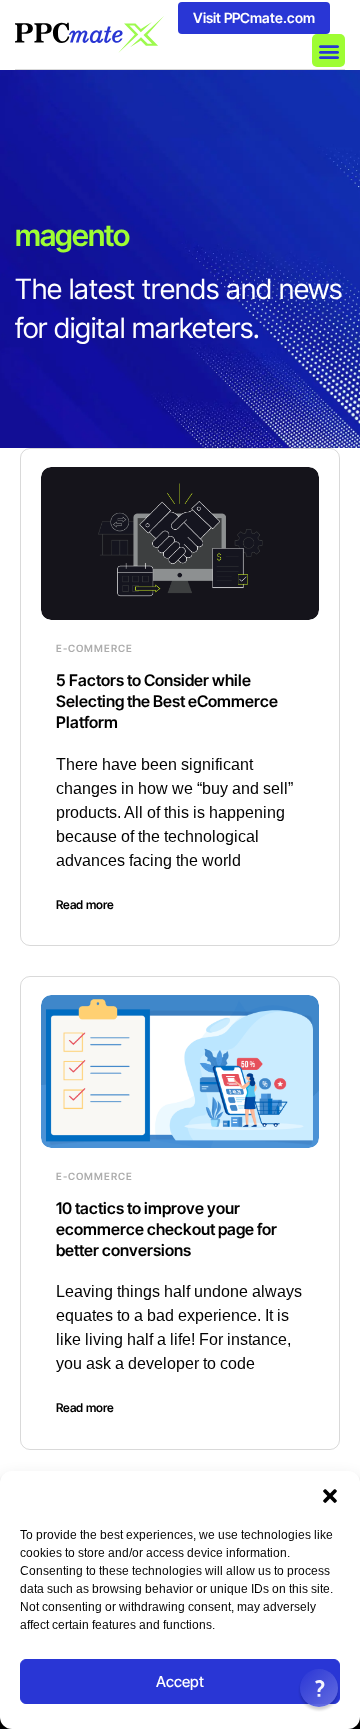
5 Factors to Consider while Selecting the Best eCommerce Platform (167, 701)
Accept (180, 1681)
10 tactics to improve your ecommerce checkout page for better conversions (166, 1229)
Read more (85, 904)
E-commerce (94, 648)
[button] (330, 1496)
